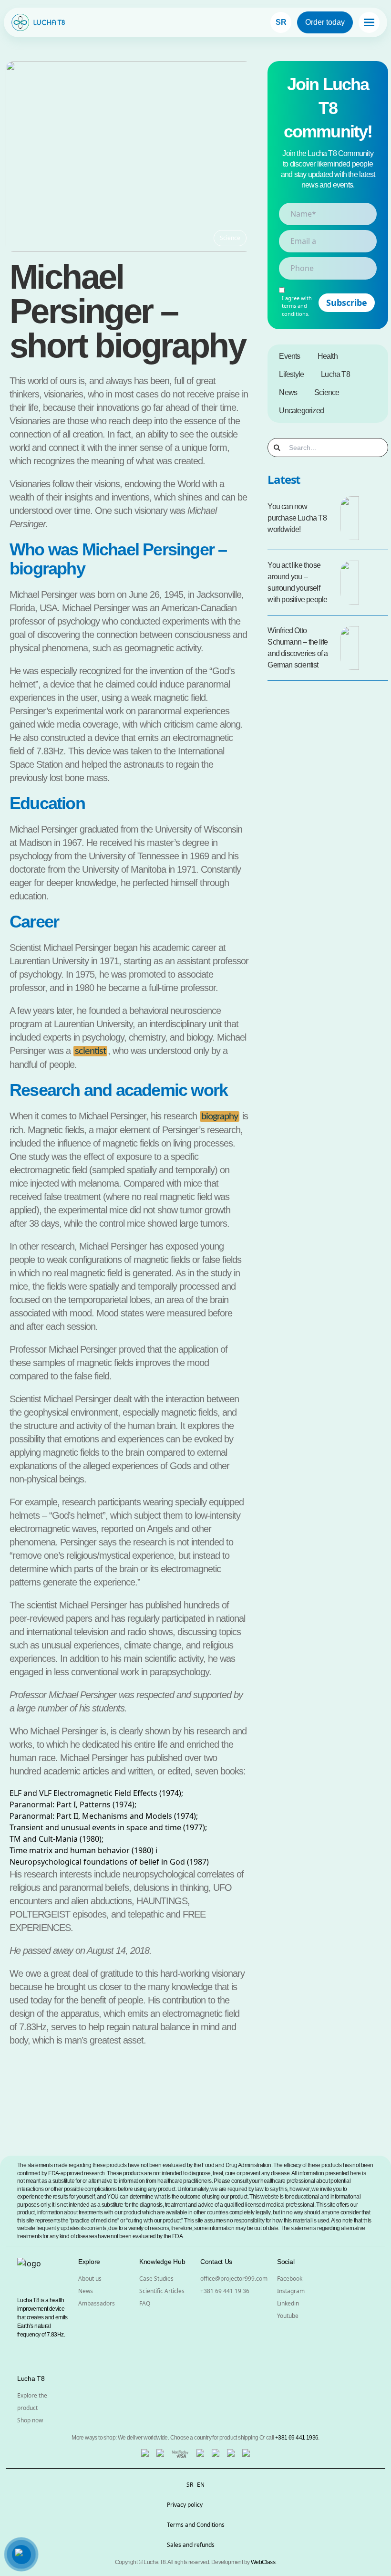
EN (201, 2485)
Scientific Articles (162, 2291)
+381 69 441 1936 (297, 2438)
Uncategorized (301, 411)
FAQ (145, 2303)
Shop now (30, 2420)
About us (90, 2279)
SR (281, 22)
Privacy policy (185, 2505)
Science (327, 392)
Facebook (290, 2279)
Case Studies (156, 2279)
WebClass (263, 2562)
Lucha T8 (335, 374)
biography (220, 1116)
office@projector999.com (234, 2279)
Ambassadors (97, 2303)
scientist (90, 1051)
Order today (325, 22)
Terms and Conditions (196, 2525)
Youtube (288, 2316)
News (288, 392)
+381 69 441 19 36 (225, 2291)
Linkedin (288, 2303)
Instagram (291, 2291)
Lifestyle (291, 374)
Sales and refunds (191, 2545)
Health (328, 356)
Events (289, 356)
